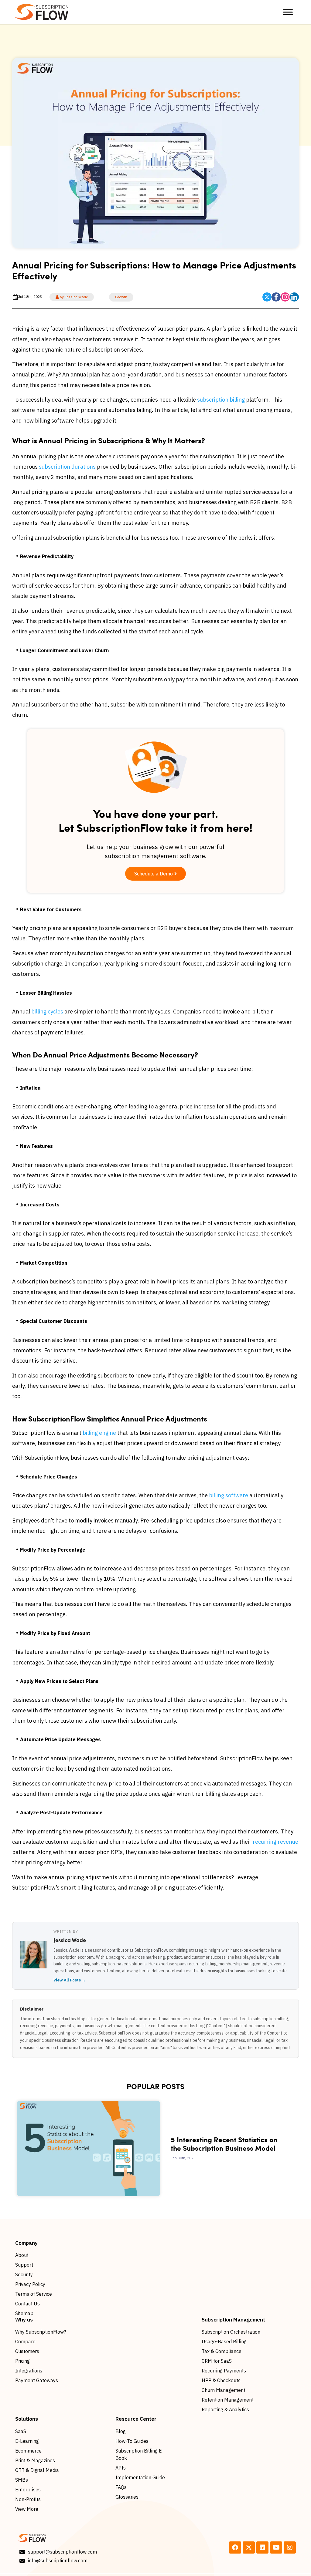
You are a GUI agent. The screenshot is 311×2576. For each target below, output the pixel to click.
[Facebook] (235, 2547)
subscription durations (67, 467)
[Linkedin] (262, 2547)
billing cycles (47, 1012)
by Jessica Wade (73, 297)
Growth (121, 297)
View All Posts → (70, 1980)
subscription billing (221, 400)
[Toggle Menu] (288, 12)
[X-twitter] (249, 2547)
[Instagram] (290, 2547)
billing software (229, 1495)
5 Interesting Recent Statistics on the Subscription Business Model (224, 2144)
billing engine (99, 1433)
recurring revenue (275, 1842)
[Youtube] (276, 2547)
